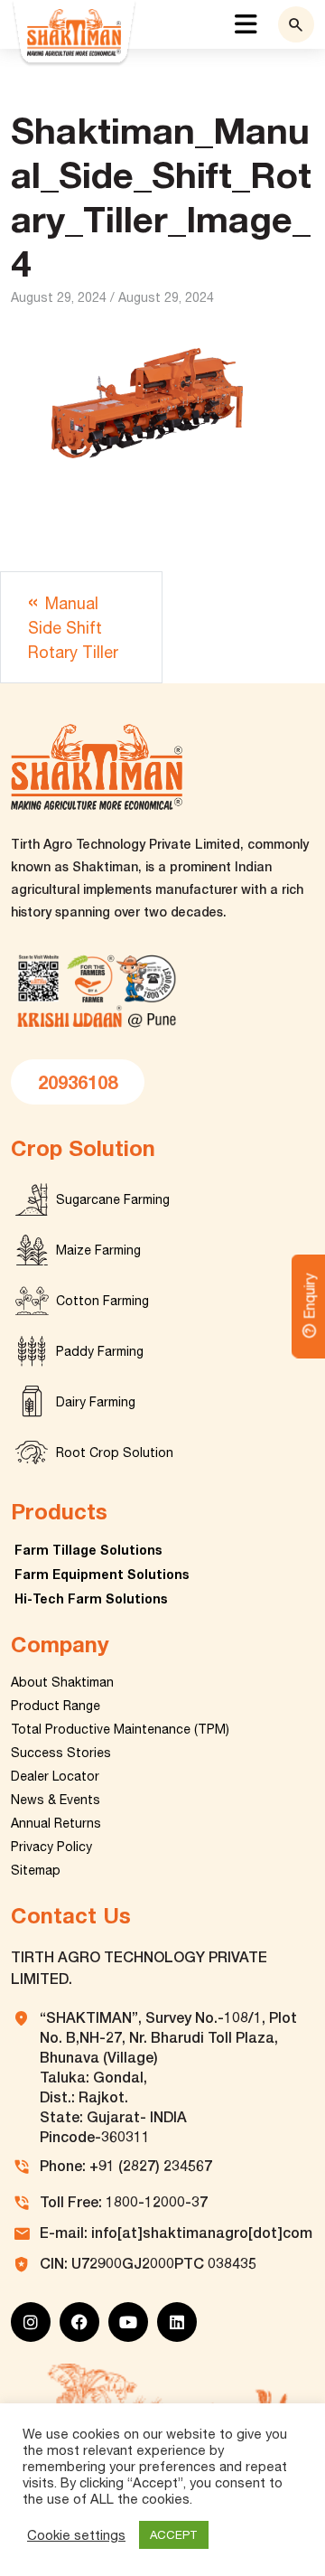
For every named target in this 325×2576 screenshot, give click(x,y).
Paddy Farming (100, 1351)
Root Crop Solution (115, 1453)
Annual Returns (56, 1823)
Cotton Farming (102, 1301)
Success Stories (61, 1753)
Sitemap (36, 1870)
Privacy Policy (51, 1847)
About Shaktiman (62, 1682)
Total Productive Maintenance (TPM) (120, 1729)
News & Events (56, 1800)
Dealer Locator (55, 1776)
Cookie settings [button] (76, 2535)
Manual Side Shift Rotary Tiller (73, 628)
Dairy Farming (96, 1402)
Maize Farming (98, 1250)
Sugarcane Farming (113, 1199)
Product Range (56, 1706)
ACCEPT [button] (174, 2535)
